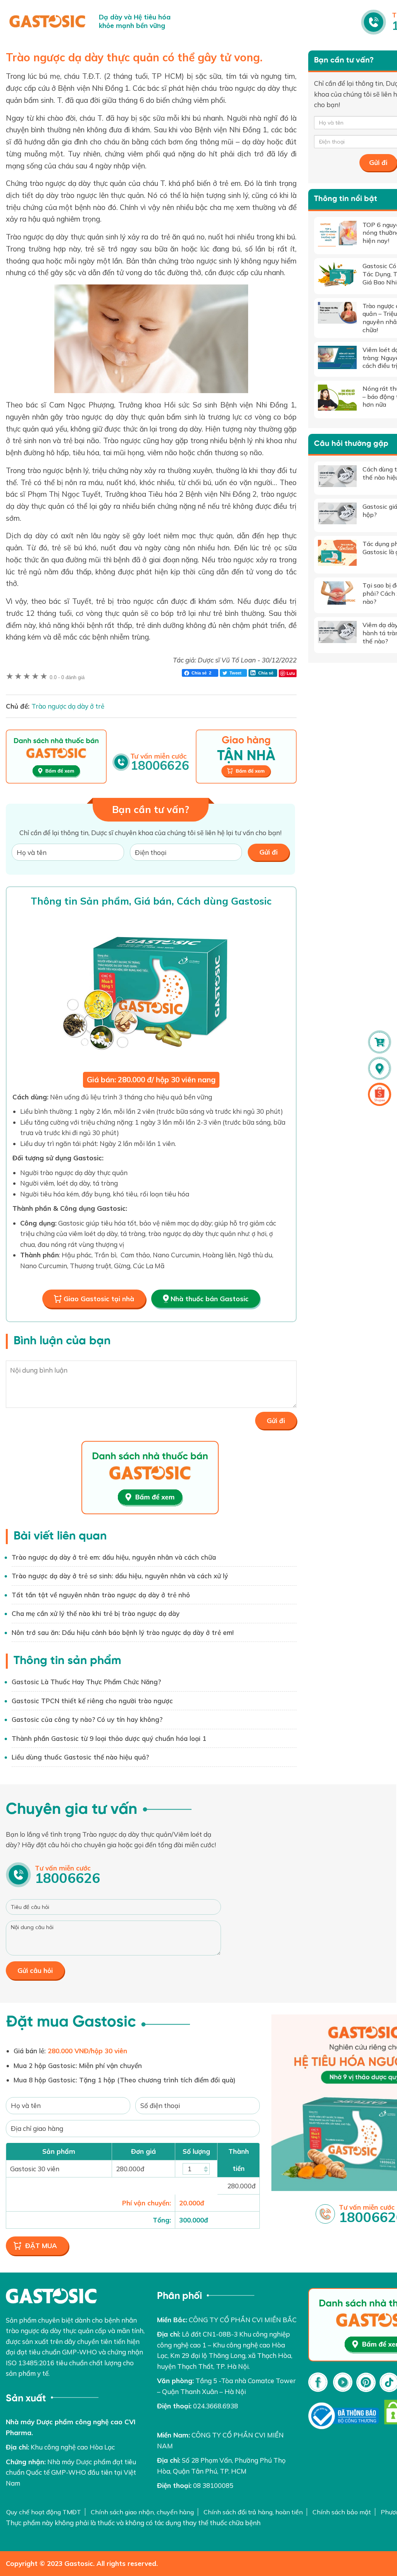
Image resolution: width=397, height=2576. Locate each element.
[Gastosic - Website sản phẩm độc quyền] (47, 21)
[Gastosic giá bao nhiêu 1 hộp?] (337, 513)
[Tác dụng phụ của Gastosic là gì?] (337, 553)
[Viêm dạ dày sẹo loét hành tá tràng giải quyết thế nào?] (337, 632)
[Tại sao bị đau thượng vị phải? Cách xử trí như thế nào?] (337, 593)
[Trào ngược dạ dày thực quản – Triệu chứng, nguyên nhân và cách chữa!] (337, 313)
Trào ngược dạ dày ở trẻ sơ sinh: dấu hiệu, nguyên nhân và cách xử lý (120, 1576)
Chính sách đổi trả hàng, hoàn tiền (253, 2512)
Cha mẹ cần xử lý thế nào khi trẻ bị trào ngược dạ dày (96, 1613)
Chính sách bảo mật (342, 2512)
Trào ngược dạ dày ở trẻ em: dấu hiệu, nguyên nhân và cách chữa (114, 1557)
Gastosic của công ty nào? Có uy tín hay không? (87, 1719)
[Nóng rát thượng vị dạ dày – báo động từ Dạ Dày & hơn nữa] (337, 398)
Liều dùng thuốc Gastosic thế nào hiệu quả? (80, 1757)
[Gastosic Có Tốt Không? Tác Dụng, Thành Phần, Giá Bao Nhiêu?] (337, 274)
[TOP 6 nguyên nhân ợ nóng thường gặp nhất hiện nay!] (337, 234)
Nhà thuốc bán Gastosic (210, 1299)
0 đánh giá (67, 677)
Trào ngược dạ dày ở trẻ (68, 706)
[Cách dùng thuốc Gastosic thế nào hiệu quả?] (337, 476)
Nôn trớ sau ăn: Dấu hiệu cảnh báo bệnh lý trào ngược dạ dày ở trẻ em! (123, 1632)
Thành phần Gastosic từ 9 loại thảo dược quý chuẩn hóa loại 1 (109, 1738)
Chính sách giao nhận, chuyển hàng (142, 2512)
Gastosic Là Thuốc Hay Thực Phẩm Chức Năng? (86, 1682)
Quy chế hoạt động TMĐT (44, 2512)
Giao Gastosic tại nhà (99, 1299)
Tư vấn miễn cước (67, 1875)
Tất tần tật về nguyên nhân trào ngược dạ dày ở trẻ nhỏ (101, 1595)
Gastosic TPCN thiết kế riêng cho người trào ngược (92, 1701)
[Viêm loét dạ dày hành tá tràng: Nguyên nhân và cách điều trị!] (337, 357)
